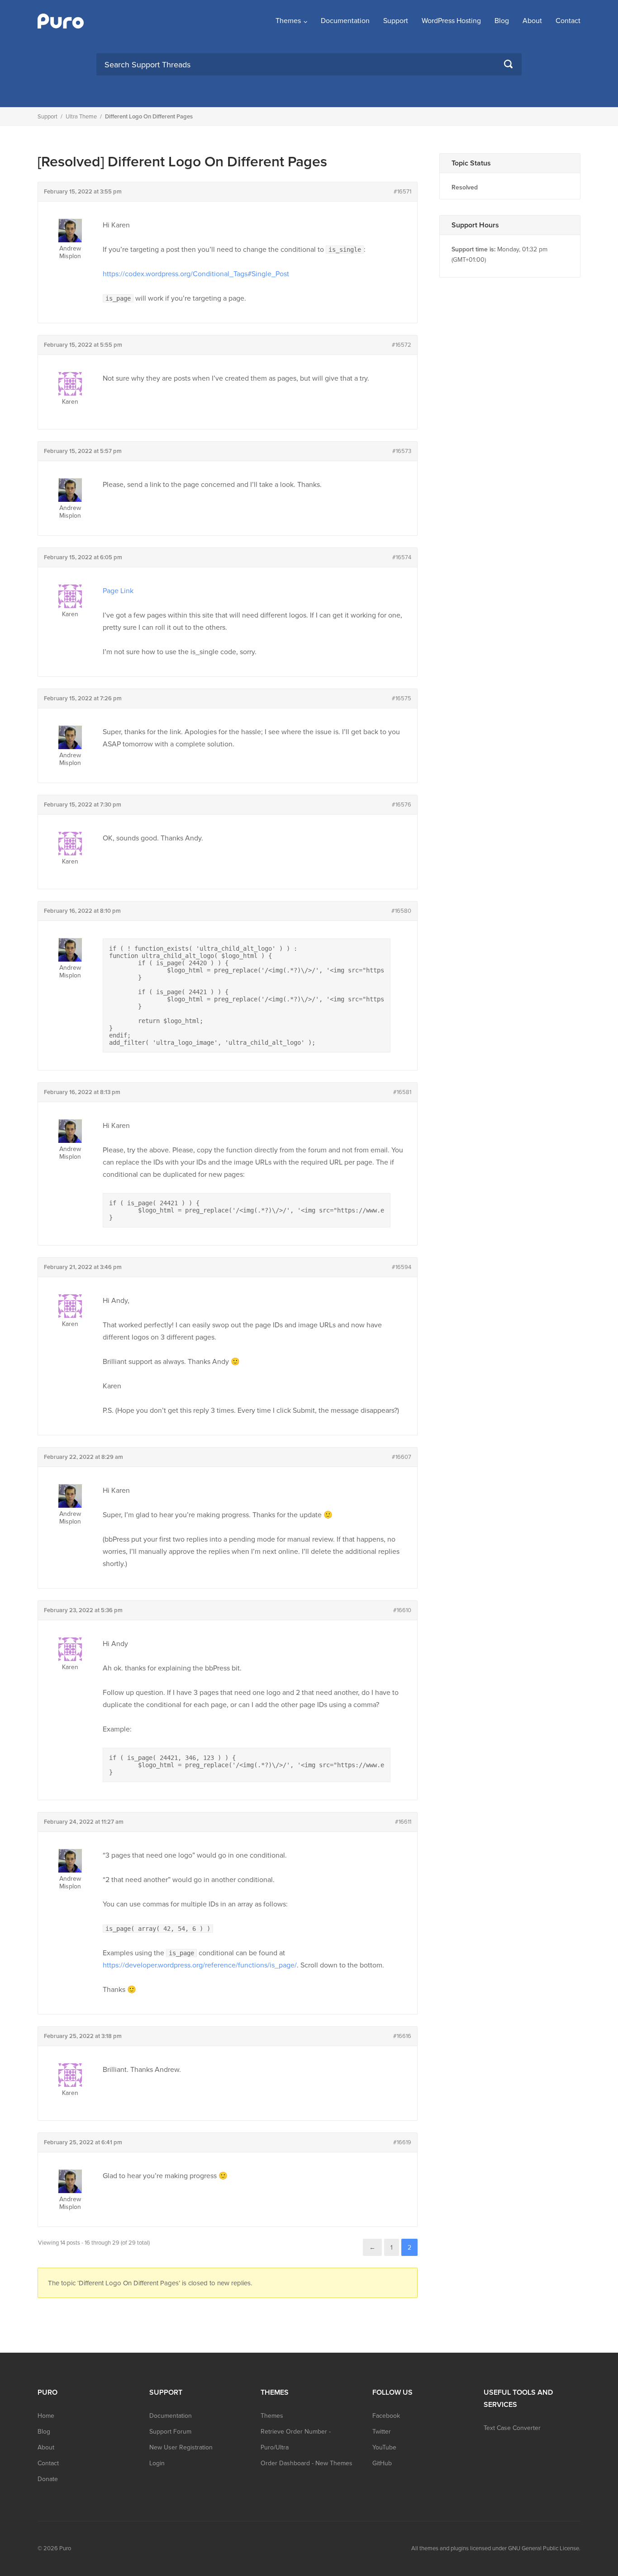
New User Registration (181, 2447)
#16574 (402, 557)
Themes (288, 21)
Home (46, 2416)
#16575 (402, 698)
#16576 (402, 805)
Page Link (118, 591)
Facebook (386, 2416)
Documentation (345, 21)
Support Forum (170, 2432)
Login (157, 2463)
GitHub (382, 2463)
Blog (502, 21)
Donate (48, 2479)
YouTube (384, 2447)
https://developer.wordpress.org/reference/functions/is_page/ (200, 1965)
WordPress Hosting (451, 21)
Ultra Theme (81, 117)
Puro (65, 2548)
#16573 (402, 451)
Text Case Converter (512, 2428)
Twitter (382, 2432)
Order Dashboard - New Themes (307, 2463)
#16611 (403, 1822)
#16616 (402, 2036)
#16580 (401, 911)
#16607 (402, 1457)
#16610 (402, 1610)
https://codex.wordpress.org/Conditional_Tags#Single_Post (196, 274)
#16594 (402, 1267)
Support (396, 21)
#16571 (402, 192)
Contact (568, 21)
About (532, 21)
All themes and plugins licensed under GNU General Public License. (496, 2548)
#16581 (402, 1092)
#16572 (402, 345)
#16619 (402, 2142)
